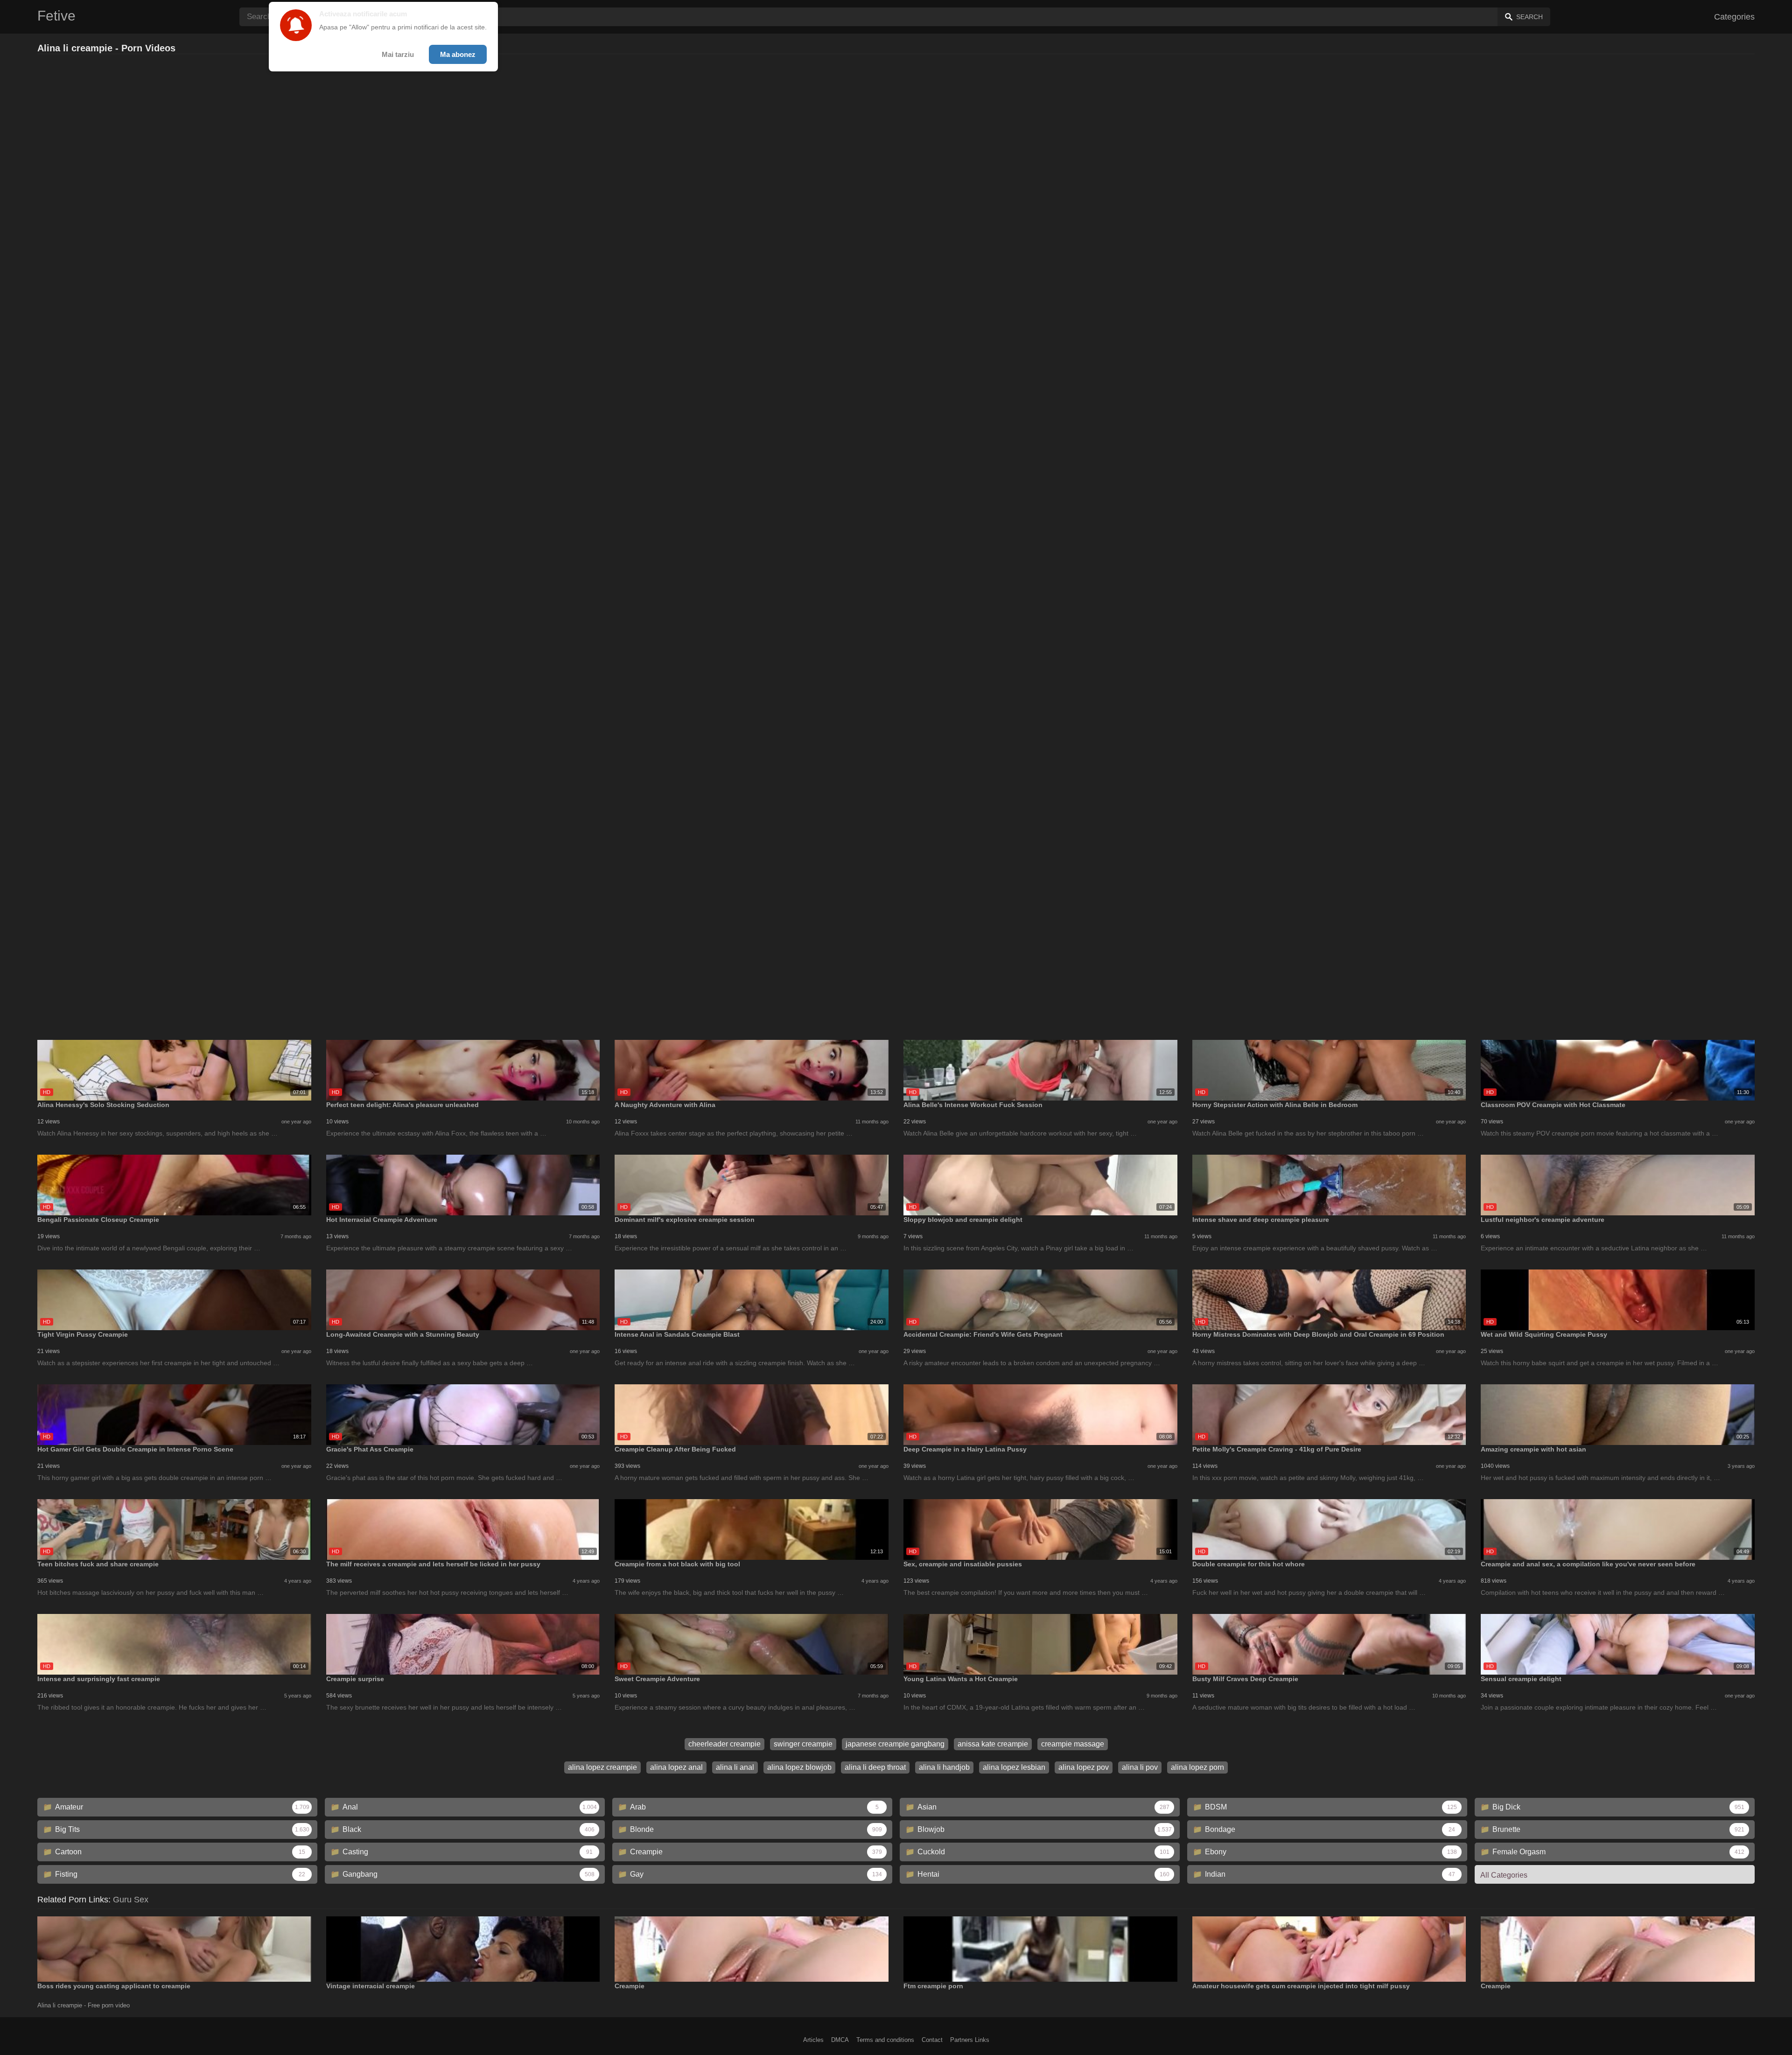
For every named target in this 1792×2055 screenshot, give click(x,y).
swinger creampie (803, 1744)
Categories (1734, 17)
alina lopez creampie (602, 1767)
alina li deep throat (875, 1767)
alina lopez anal (676, 1767)
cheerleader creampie (724, 1744)
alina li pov (1140, 1767)
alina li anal (735, 1767)
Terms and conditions (885, 2040)
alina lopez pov (1084, 1767)
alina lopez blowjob (799, 1767)
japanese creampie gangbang (895, 1744)
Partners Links (970, 2040)
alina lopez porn (1197, 1767)
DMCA (840, 2040)
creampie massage (1073, 1744)
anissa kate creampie (993, 1744)
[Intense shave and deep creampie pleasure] (1329, 1185)
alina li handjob (944, 1767)
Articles (813, 2040)
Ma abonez (458, 54)
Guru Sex (131, 1900)
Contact (932, 2040)
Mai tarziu (398, 54)
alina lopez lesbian (1014, 1767)
